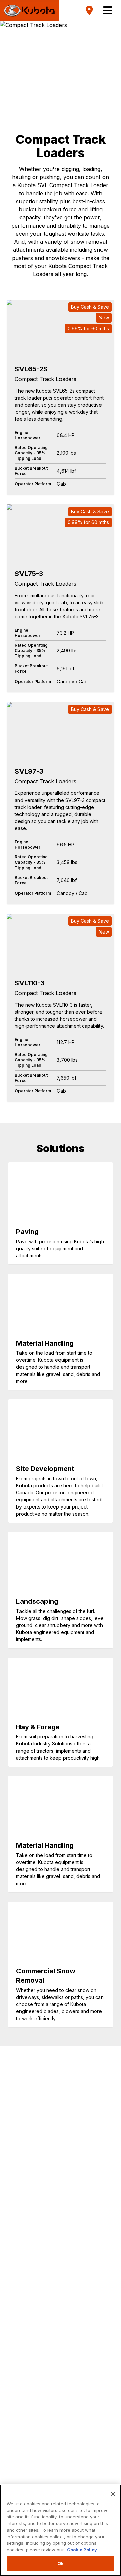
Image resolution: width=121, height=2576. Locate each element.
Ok (61, 2563)
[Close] (113, 2494)
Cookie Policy (82, 2550)
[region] (61, 2530)
